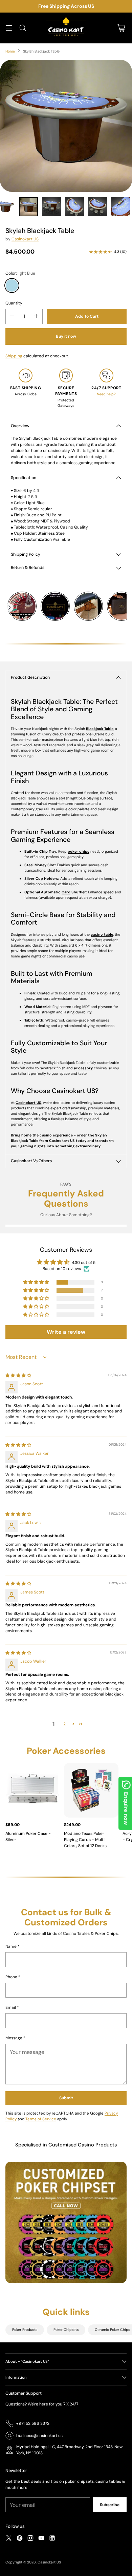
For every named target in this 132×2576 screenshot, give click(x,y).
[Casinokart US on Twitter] (9, 2539)
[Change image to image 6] (120, 207)
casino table (102, 934)
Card (66, 892)
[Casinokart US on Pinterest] (20, 2539)
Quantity (14, 303)
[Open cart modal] (121, 28)
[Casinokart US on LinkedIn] (52, 2539)
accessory (83, 1068)
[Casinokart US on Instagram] (30, 2539)
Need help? (106, 394)
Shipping (14, 356)
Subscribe (110, 2505)
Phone (13, 1977)
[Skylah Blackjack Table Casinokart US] (66, 126)
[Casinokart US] (66, 28)
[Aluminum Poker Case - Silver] (33, 1790)
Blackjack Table (100, 729)
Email (12, 2007)
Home (10, 51)
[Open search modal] (23, 28)
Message (15, 2038)
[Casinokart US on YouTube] (41, 2539)
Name (13, 1946)
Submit (66, 2098)
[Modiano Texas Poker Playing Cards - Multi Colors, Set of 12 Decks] (91, 1790)
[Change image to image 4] (74, 207)
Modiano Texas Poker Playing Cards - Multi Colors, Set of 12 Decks (85, 1840)
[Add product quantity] (36, 316)
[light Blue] (12, 285)
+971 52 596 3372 (33, 2423)
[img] (18, 1375)
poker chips (79, 851)
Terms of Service (41, 2119)
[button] (37, 1282)
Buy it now (66, 336)
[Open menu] (9, 28)
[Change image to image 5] (97, 207)
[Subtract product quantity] (12, 316)
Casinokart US (25, 239)
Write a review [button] (66, 1332)
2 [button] (64, 1724)
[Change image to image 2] (28, 207)
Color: (20, 273)
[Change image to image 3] (51, 207)
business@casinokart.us (39, 2436)
